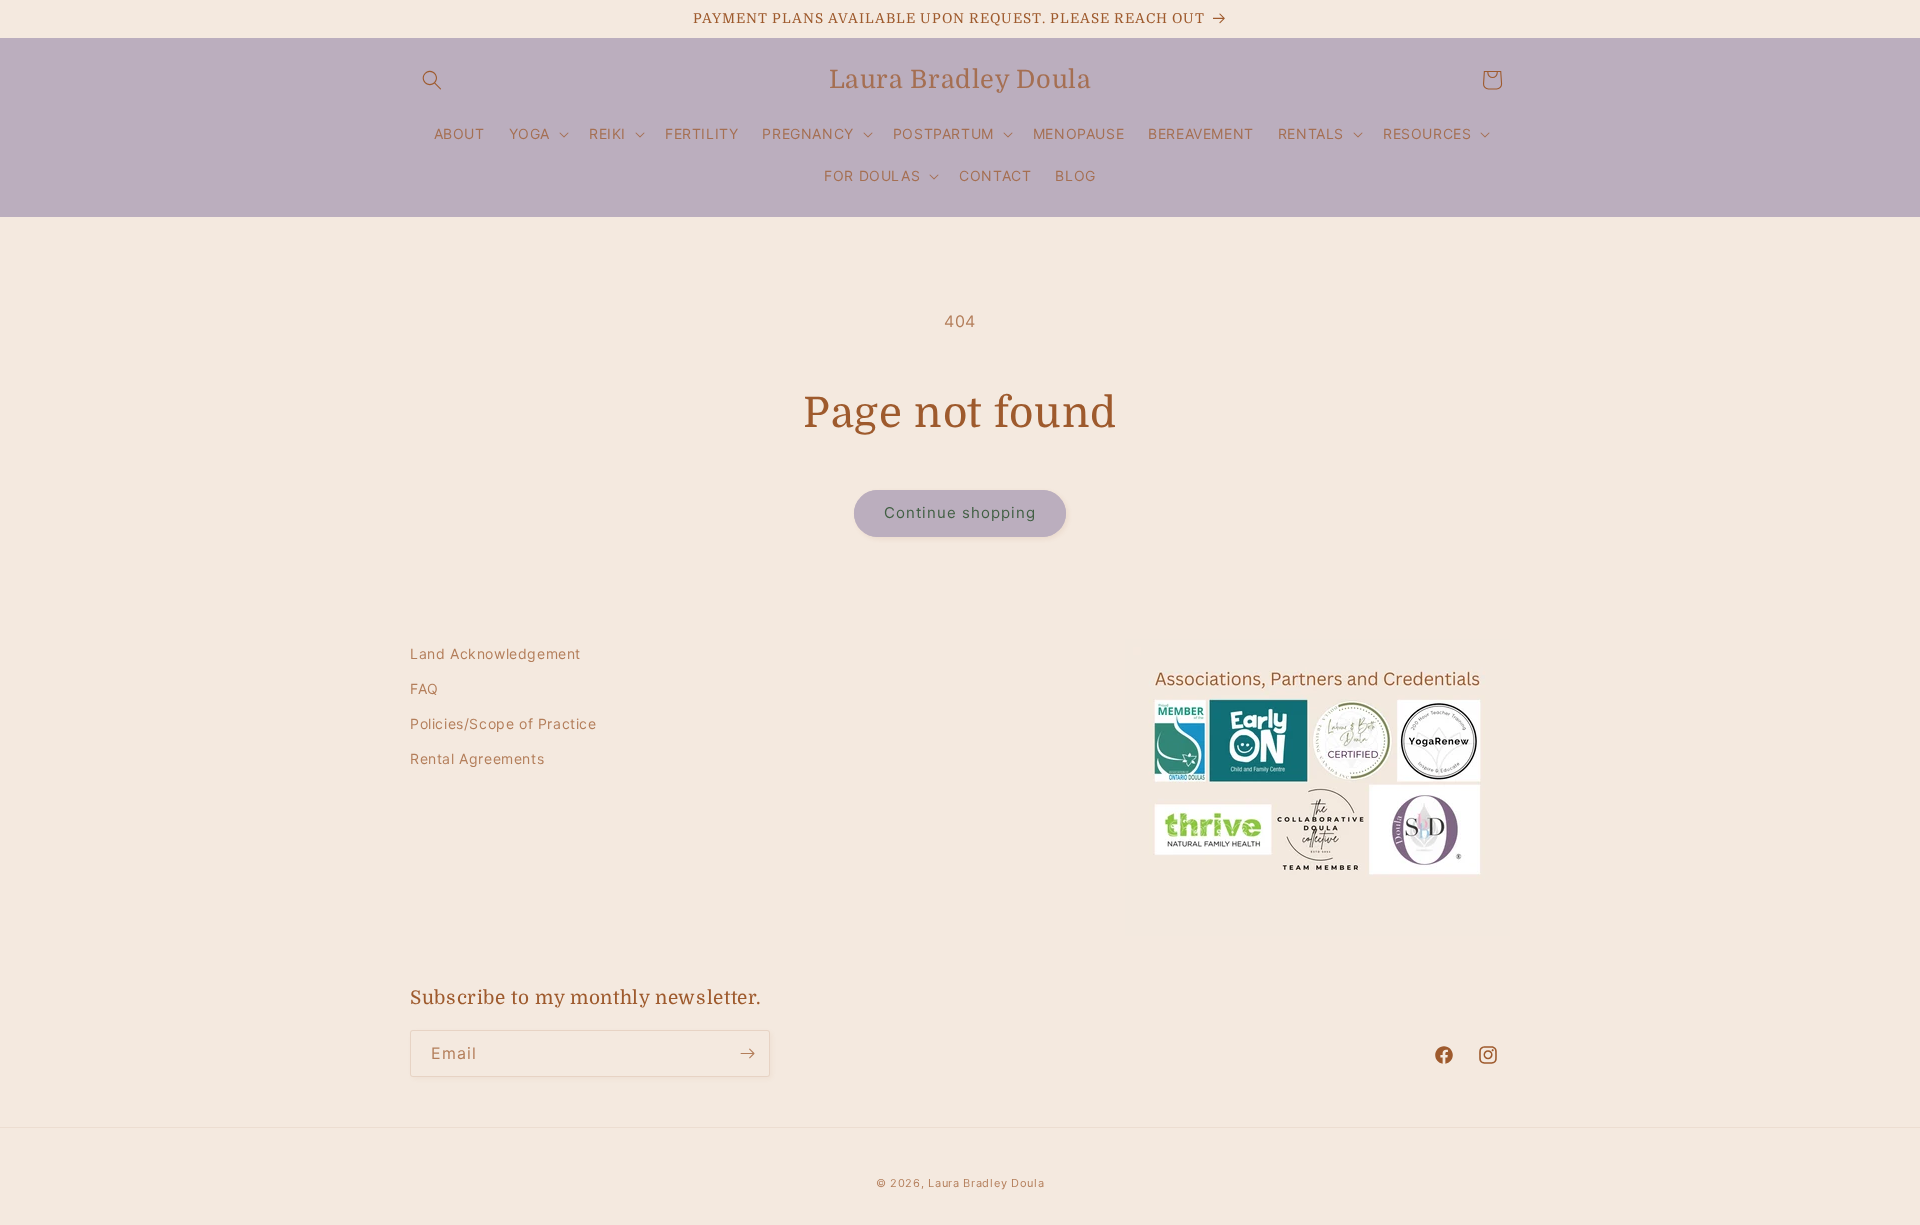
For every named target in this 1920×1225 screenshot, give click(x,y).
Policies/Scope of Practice (503, 723)
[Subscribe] (747, 1053)
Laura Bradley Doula (986, 1183)
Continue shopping (960, 512)
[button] (432, 80)
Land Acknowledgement (495, 653)
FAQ (424, 688)
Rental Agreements (477, 758)
